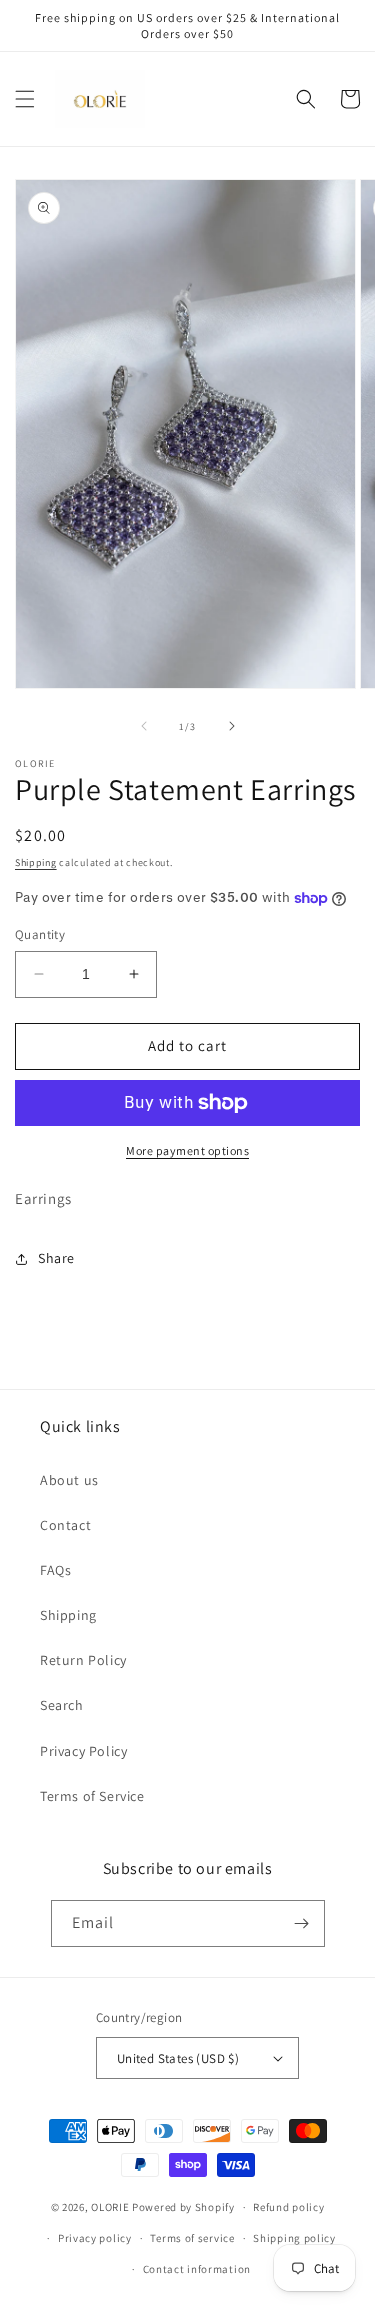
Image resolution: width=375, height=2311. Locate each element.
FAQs (55, 1570)
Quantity (40, 934)
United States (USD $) (178, 2058)
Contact (65, 1525)
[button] (25, 99)
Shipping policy (294, 2238)
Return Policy (83, 1660)
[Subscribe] (302, 1923)
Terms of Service (92, 1796)
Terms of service (192, 2238)
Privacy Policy (83, 1751)
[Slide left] (144, 726)
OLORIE (110, 2207)
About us (69, 1480)
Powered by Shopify (183, 2207)
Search (62, 1705)
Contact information (197, 2269)
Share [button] (56, 1258)
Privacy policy (95, 2238)
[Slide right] (232, 726)
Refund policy (288, 2207)
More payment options (187, 1150)
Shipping (36, 862)
